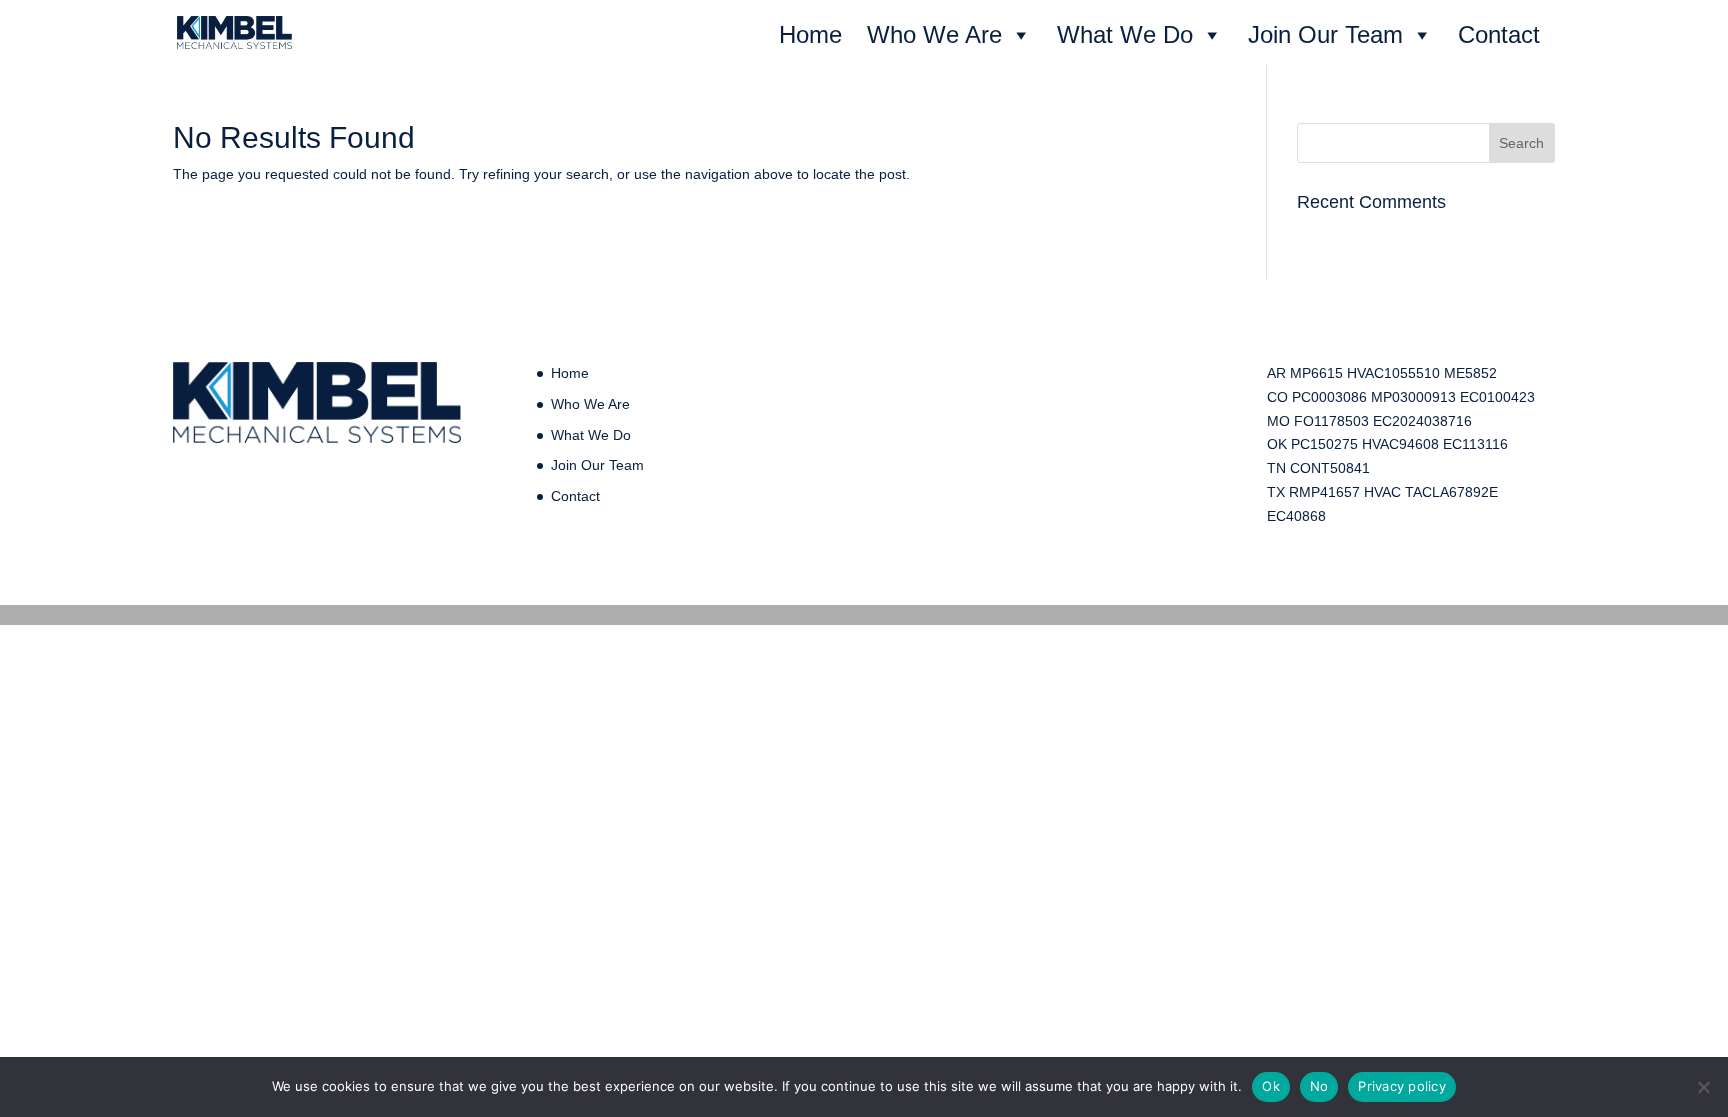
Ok (1271, 1086)
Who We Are (934, 34)
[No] (1703, 1087)
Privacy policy (1402, 1086)
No (1319, 1086)
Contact (1499, 34)
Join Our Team (1325, 34)
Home (810, 34)
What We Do (1125, 34)
